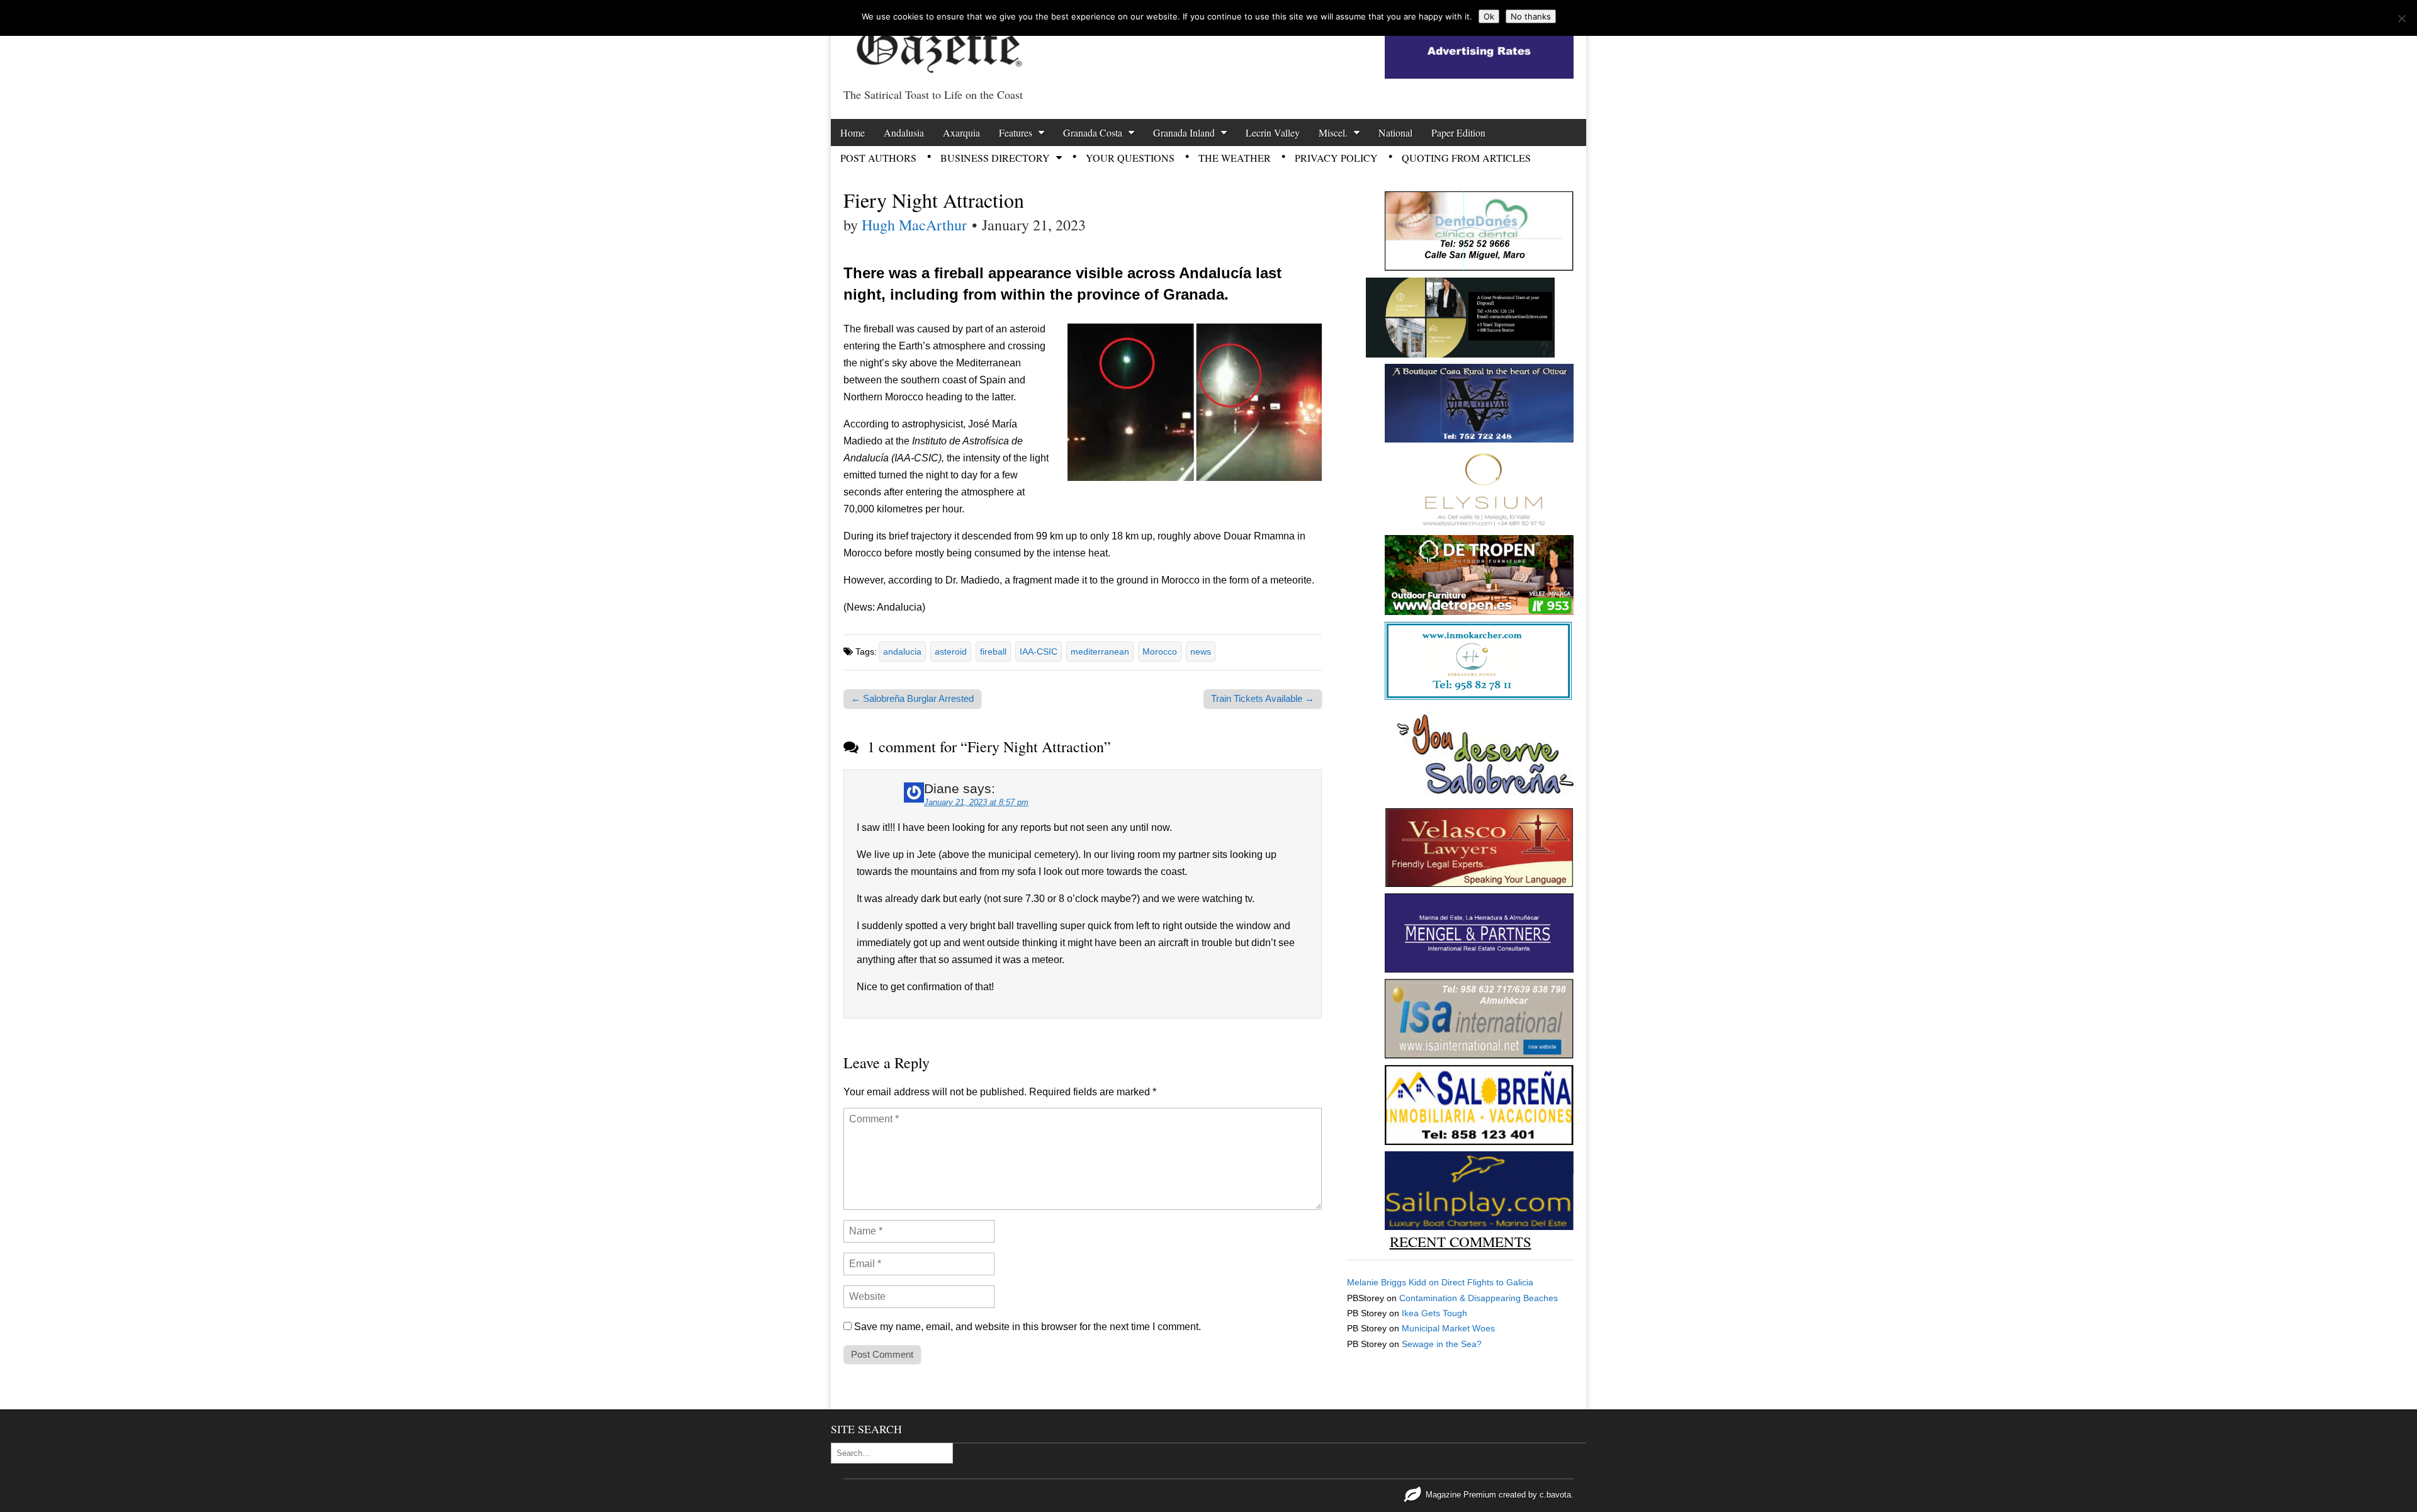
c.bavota (1555, 1495)
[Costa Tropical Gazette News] (938, 41)
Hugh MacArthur (914, 225)
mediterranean (1100, 652)
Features (1016, 133)
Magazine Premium (1461, 1495)
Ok (1489, 16)
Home (853, 133)
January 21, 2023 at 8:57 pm (976, 802)
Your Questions (1130, 158)
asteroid (951, 652)
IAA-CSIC (1039, 652)
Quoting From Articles (1466, 158)
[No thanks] (2401, 18)
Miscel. (1333, 133)
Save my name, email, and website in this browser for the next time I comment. (1028, 1327)
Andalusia (904, 133)
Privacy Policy (1336, 158)
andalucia (902, 652)
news (1201, 652)
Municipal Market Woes (1448, 1328)
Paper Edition (1458, 133)
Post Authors (878, 158)
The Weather (1235, 158)
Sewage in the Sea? (1442, 1344)
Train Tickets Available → (1263, 698)
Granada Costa (1093, 133)
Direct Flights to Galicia (1487, 1282)
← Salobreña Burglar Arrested (912, 698)
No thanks (1531, 16)
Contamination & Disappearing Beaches (1479, 1298)
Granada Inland (1184, 133)
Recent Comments (1461, 1241)
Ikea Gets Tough (1434, 1313)
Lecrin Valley (1273, 133)
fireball (993, 652)
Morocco (1160, 652)
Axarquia (961, 133)
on (1394, 1282)
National (1395, 133)
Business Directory (995, 158)
